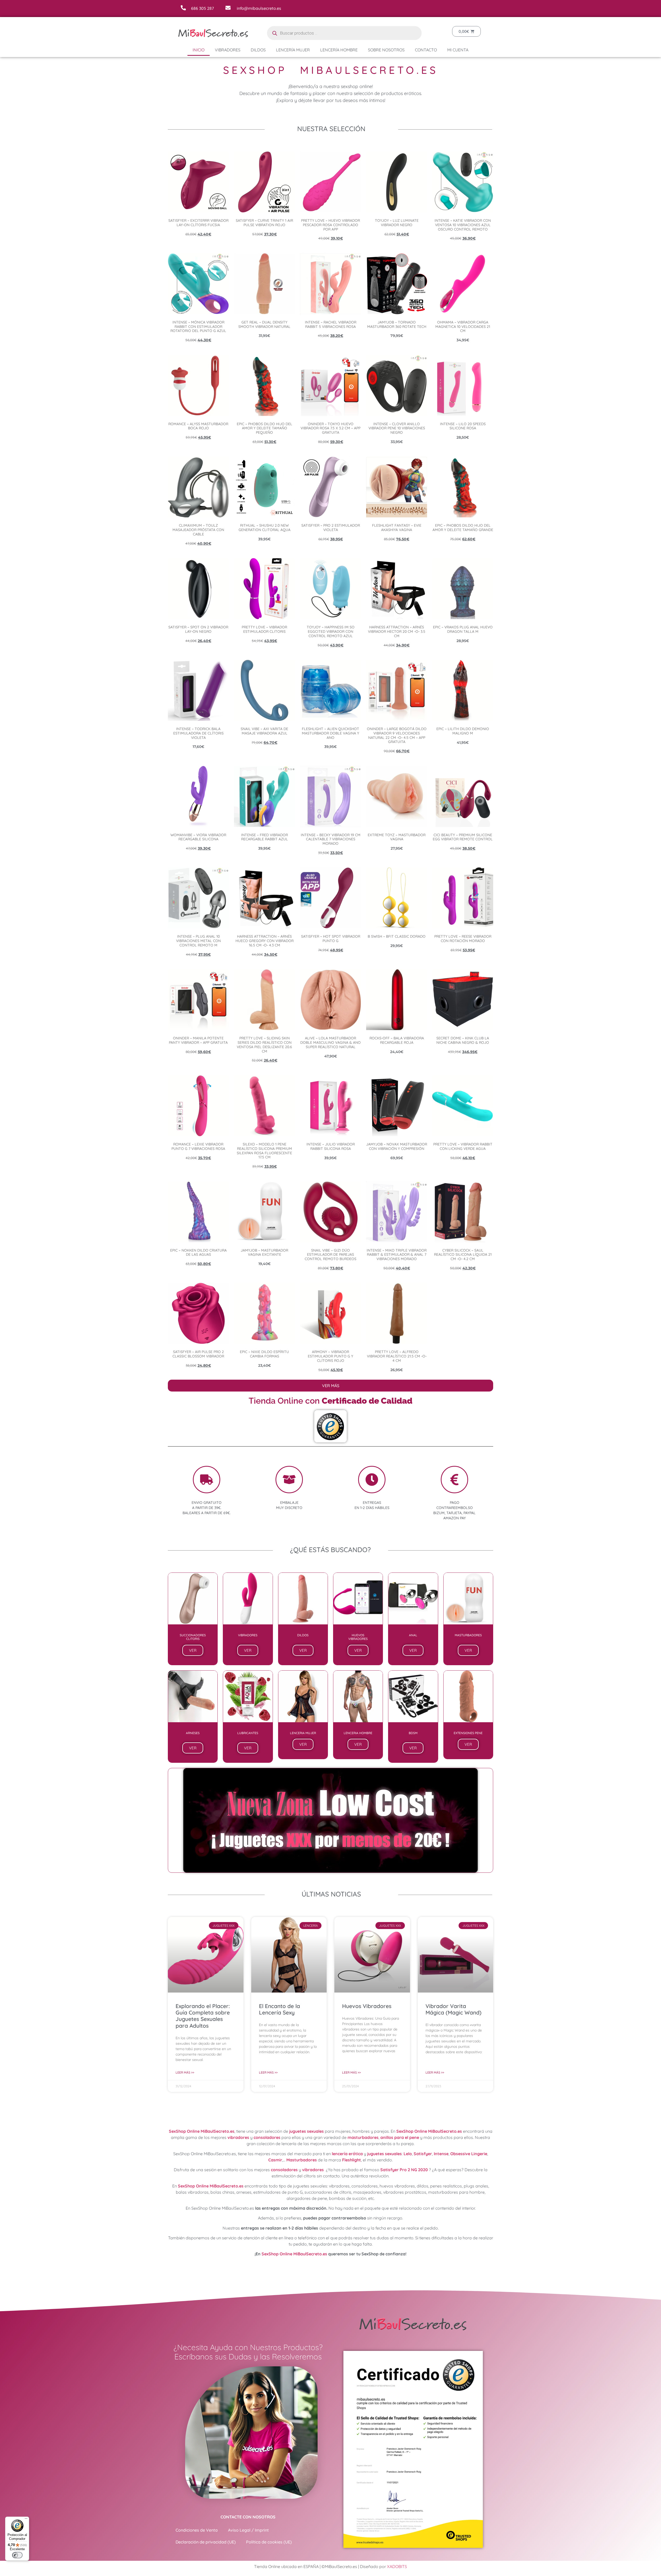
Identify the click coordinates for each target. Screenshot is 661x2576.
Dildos (258, 50)
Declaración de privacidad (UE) (206, 2542)
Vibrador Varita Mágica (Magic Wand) (454, 2009)
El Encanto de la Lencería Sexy (280, 2009)
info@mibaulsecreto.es (259, 8)
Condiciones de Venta (197, 2530)
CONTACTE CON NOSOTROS (248, 2517)
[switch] (17, 2555)
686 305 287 (202, 8)
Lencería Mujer (293, 50)
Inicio (199, 50)
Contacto (426, 50)
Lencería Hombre (339, 50)
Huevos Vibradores (367, 2006)
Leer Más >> (185, 2072)
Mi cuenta (458, 50)
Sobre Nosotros (386, 50)
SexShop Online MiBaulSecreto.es (202, 2131)
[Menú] (26, 2520)
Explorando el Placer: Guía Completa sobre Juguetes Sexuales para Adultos (203, 2016)
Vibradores (228, 50)
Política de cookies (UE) (269, 2542)
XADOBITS (397, 2566)
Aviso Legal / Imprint (248, 2530)
